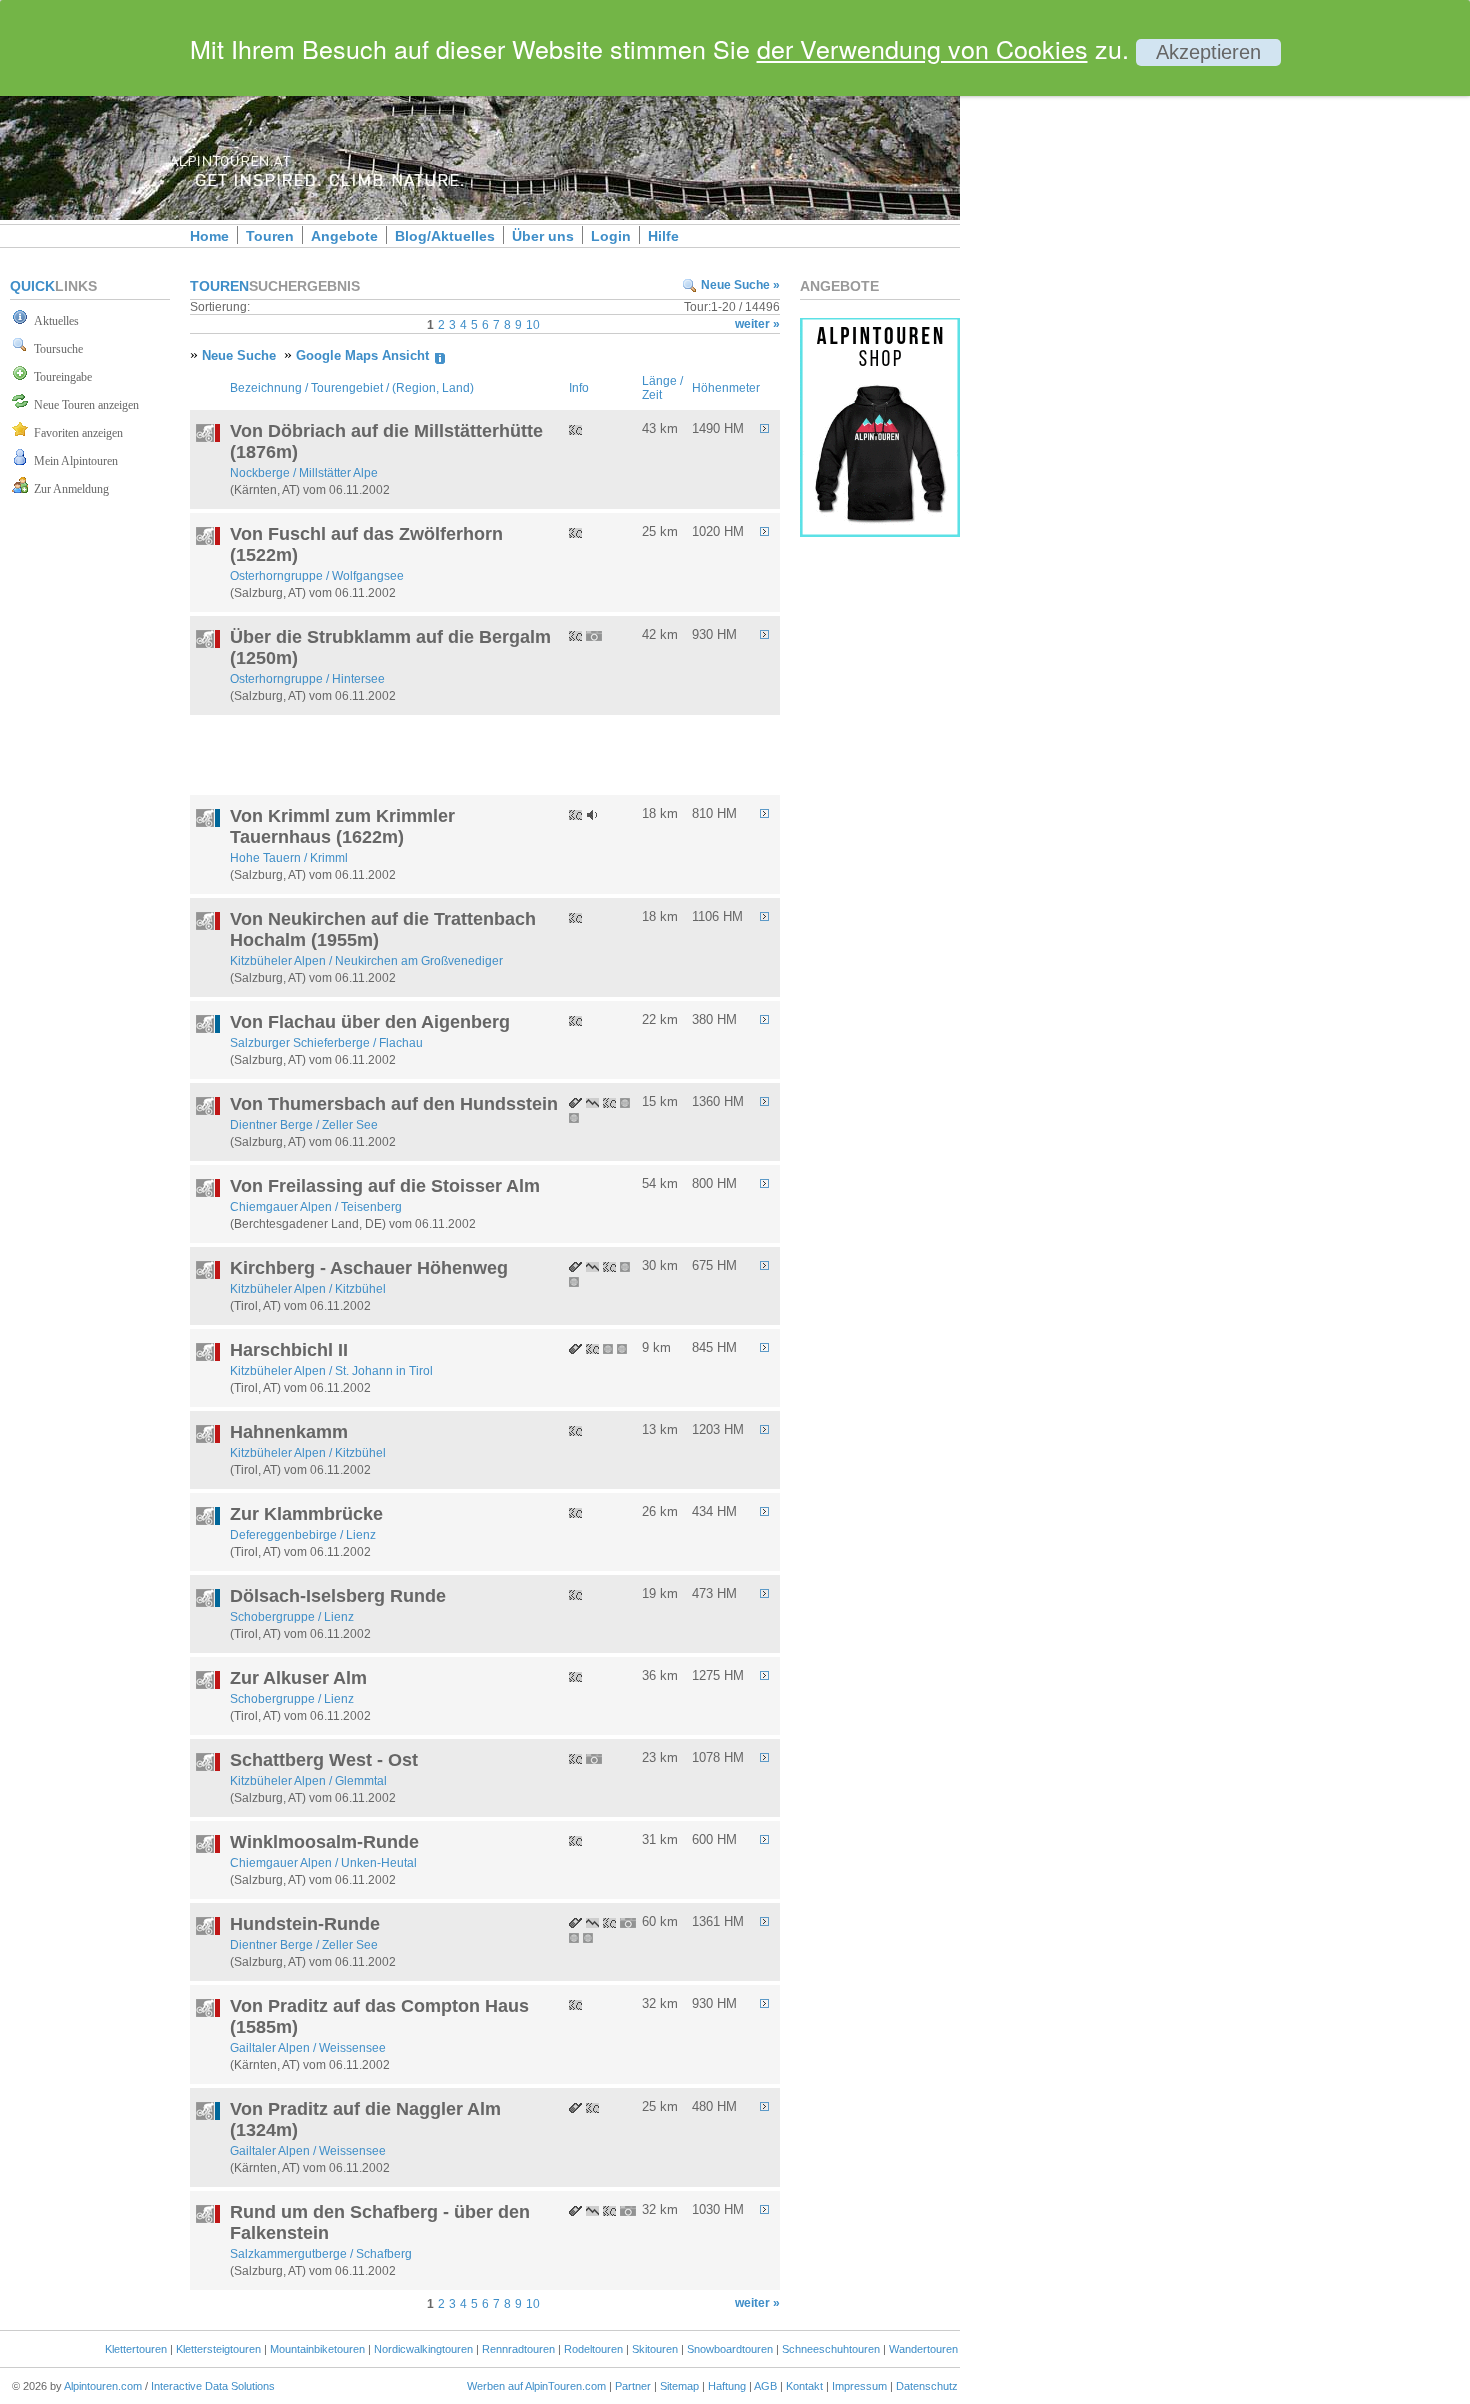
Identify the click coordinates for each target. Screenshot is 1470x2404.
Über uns (543, 236)
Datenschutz (927, 2386)
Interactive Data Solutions (213, 2386)
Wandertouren (923, 2349)
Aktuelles (53, 321)
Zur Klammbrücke (306, 1514)
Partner (633, 2386)
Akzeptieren (1208, 52)
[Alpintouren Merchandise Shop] (880, 531)
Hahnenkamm (289, 1432)
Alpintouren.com (103, 2386)
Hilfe (663, 236)
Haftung (727, 2386)
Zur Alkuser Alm (298, 1678)
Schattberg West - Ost (324, 1760)
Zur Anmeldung (68, 489)
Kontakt (804, 2386)
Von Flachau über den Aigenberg (370, 1022)
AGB (765, 2386)
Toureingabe (60, 377)
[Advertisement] (1130, 343)
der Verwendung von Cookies (922, 48)
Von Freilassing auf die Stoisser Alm (385, 1186)
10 (533, 325)
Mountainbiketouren (317, 2349)
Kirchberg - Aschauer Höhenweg (369, 1268)
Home (209, 236)
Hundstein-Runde (305, 1924)
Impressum (859, 2386)
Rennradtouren (518, 2349)
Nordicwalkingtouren (423, 2349)
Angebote (344, 236)
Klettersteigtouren (218, 2349)
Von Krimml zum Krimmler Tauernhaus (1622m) (342, 826)
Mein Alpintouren (73, 461)
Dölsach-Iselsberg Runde (338, 1596)
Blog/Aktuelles (445, 236)
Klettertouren (136, 2349)
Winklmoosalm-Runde (324, 1842)
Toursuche (55, 349)
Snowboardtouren (730, 2349)
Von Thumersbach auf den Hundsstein (394, 1104)
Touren (270, 236)
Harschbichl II (289, 1350)
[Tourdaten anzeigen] (769, 430)
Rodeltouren (593, 2349)
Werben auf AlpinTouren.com (536, 2386)
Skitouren (655, 2349)
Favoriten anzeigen (75, 433)
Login (611, 236)
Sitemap (679, 2386)
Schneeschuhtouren (831, 2349)
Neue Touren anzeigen (83, 405)
